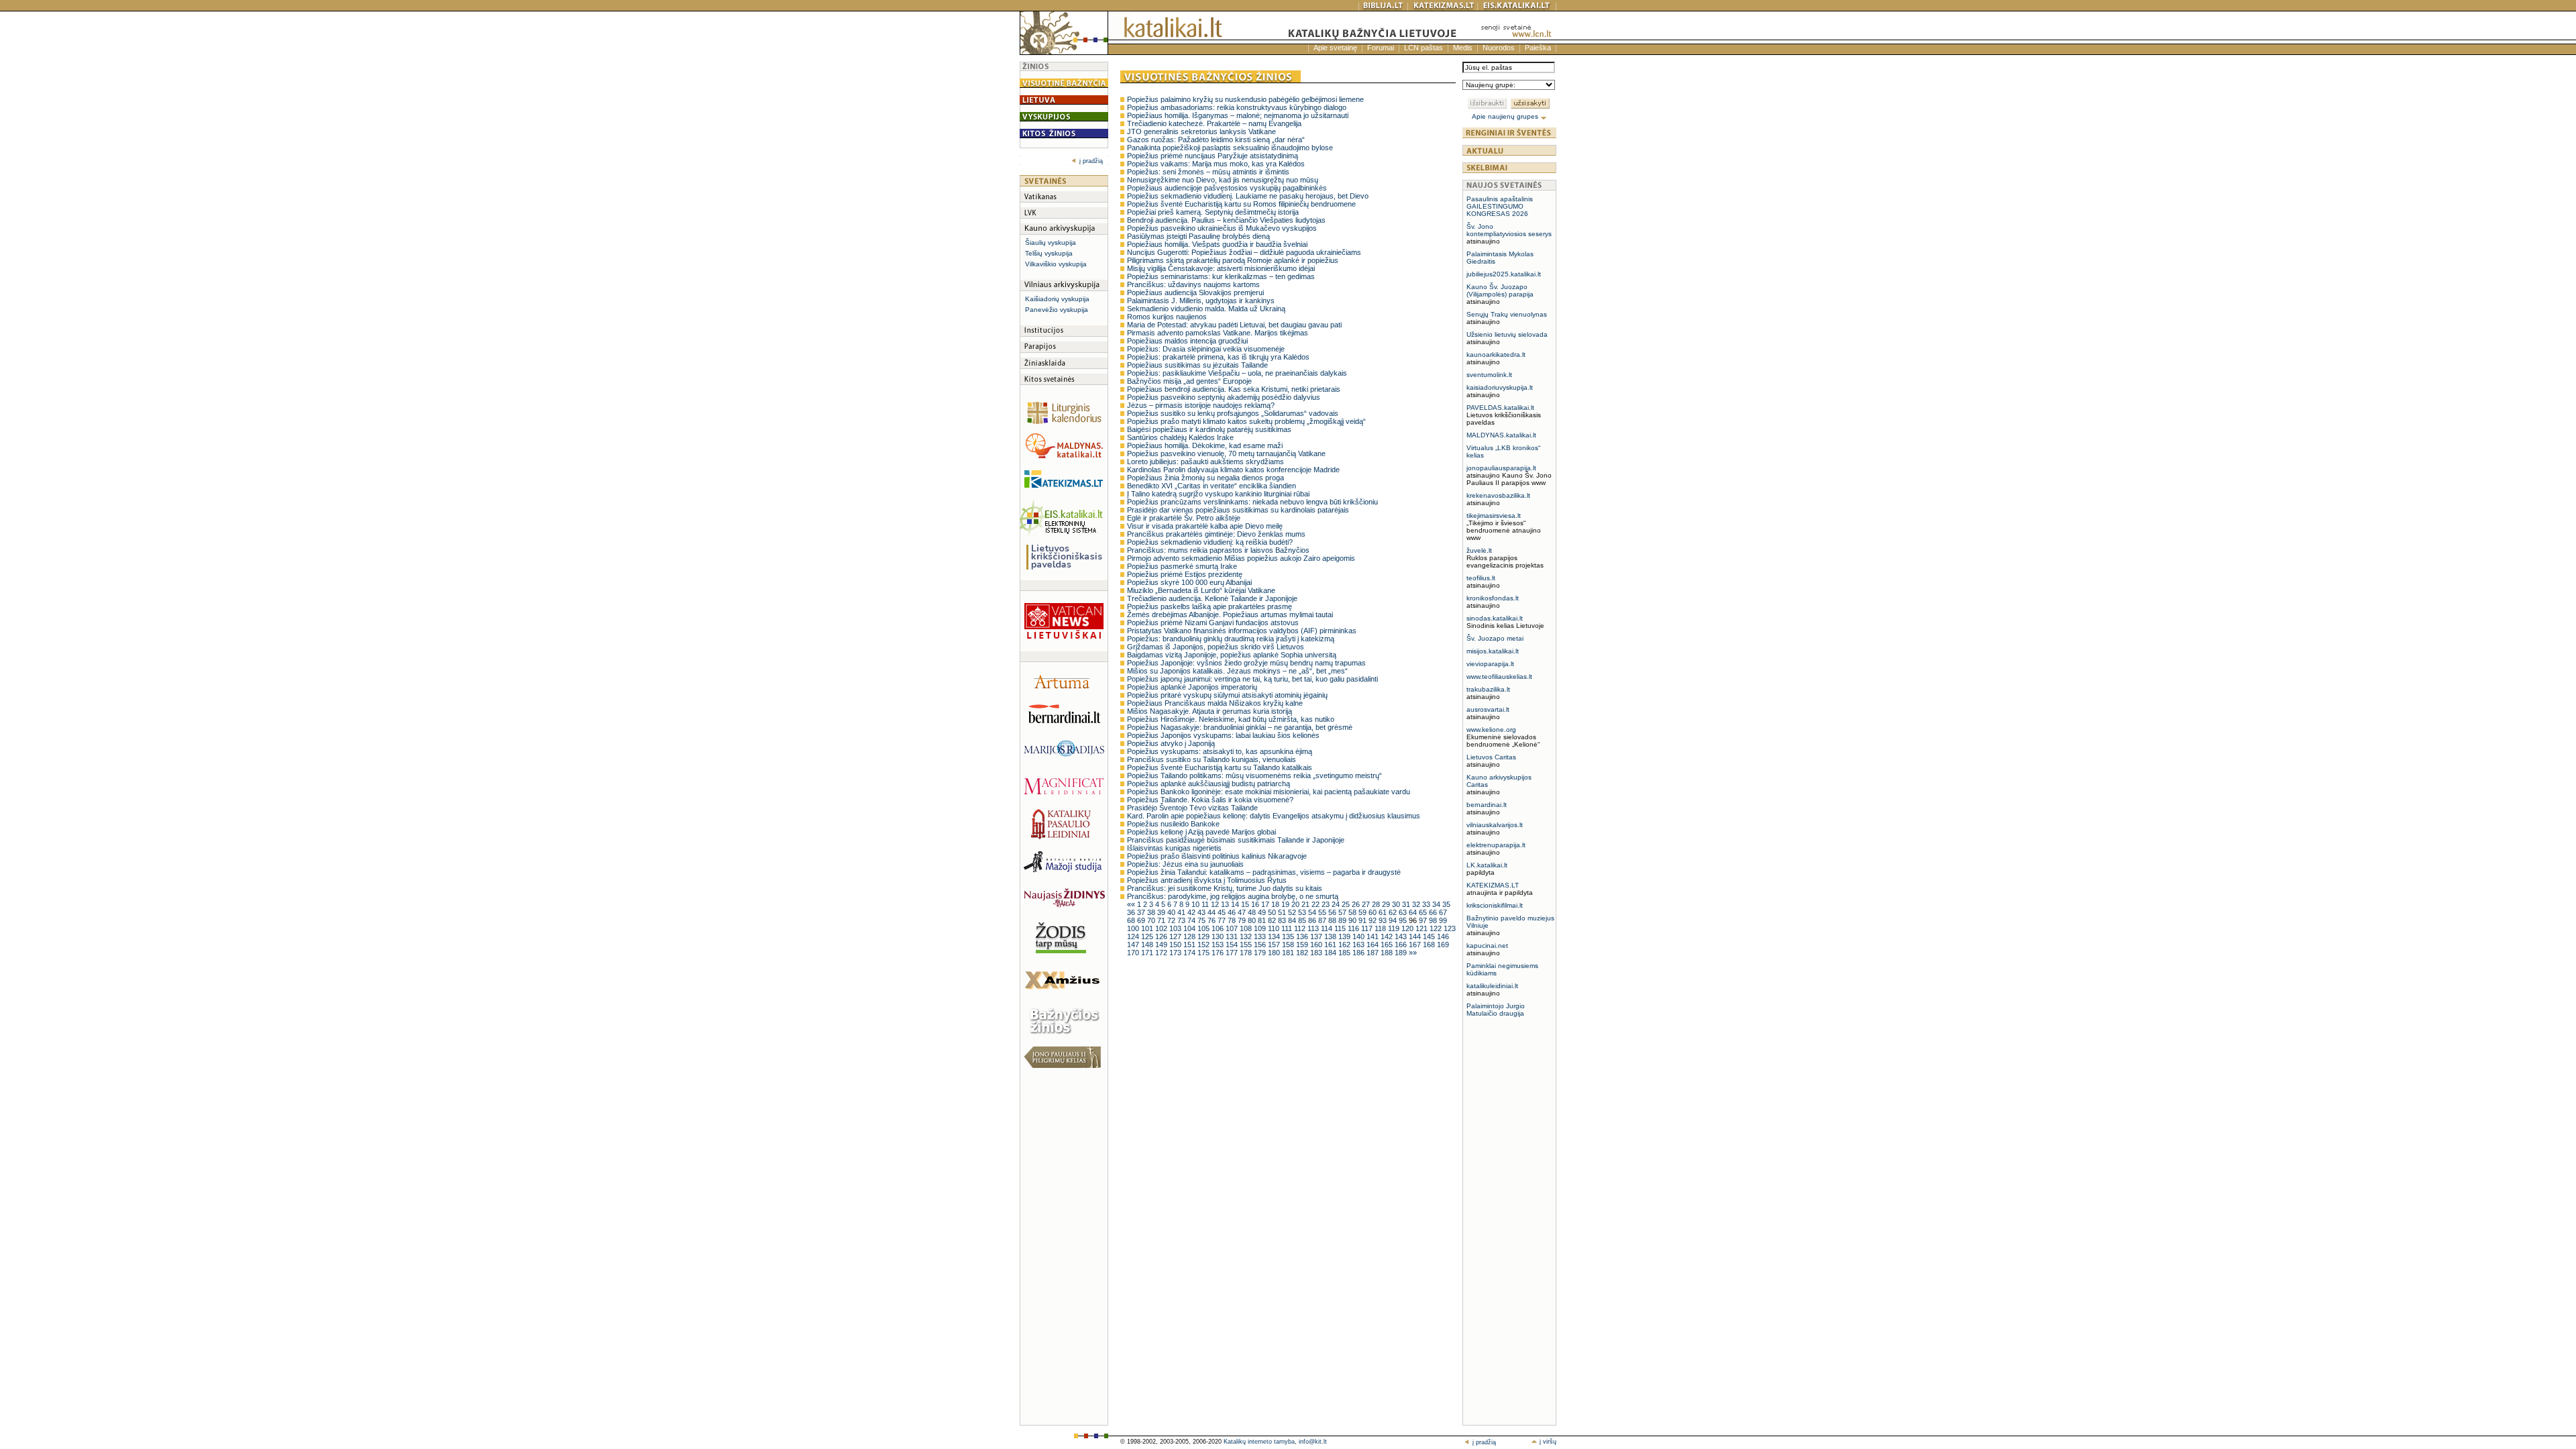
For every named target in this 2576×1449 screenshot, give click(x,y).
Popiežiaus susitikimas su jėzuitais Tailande (1197, 365)
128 (1190, 936)
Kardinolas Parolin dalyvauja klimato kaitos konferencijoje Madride (1233, 470)
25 (1347, 904)
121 (1423, 928)
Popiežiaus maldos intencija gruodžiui (1187, 341)
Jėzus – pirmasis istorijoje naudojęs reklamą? (1201, 405)
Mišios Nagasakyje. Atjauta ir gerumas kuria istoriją (1210, 711)
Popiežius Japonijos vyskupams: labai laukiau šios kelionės (1223, 735)
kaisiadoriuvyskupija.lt (1500, 387)
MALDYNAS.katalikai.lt (1501, 435)
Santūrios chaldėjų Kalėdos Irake (1180, 437)
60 (1374, 912)
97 (1424, 920)
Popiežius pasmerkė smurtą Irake (1182, 566)
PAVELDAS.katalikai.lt (1500, 408)
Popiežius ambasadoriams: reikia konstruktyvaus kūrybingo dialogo (1237, 107)
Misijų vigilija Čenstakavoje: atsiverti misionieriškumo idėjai (1221, 268)
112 (1301, 928)
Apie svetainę (1335, 48)
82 (1273, 920)
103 (1176, 928)
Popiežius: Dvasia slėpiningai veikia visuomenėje (1206, 349)
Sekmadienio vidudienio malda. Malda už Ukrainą (1206, 309)
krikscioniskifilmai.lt (1495, 905)
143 (1402, 936)
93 (1384, 920)
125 (1148, 936)
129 (1204, 936)
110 (1275, 928)
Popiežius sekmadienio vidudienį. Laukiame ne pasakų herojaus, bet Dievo (1248, 196)
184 (1331, 953)
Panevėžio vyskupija (1057, 310)
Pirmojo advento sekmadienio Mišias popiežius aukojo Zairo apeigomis (1241, 558)
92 (1374, 920)
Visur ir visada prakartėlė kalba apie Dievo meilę (1205, 526)
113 (1314, 928)
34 (1437, 904)
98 (1434, 920)
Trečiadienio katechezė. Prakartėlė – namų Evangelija (1214, 123)
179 (1261, 953)
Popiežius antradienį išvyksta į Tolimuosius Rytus (1207, 880)
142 (1388, 936)
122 (1437, 928)
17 (1266, 904)
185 (1345, 953)
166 (1402, 945)
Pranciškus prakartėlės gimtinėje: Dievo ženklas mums (1216, 534)
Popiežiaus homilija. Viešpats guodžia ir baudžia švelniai (1217, 244)
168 (1430, 945)
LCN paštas (1424, 48)
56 (1333, 912)
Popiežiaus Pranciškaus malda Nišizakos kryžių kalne (1215, 703)
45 (1223, 912)
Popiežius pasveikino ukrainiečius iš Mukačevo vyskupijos (1222, 228)
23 (1327, 904)
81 (1263, 920)
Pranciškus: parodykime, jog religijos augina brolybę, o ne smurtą (1233, 896)
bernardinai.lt (1487, 805)
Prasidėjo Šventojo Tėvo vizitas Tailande (1192, 808)
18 (1276, 904)
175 (1204, 953)
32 (1417, 904)
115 (1341, 928)
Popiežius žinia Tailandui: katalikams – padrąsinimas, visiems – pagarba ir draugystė (1264, 872)
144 (1416, 936)
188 (1388, 953)
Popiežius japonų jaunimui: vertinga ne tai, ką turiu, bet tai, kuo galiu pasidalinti (1252, 679)
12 (1216, 904)
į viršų (1547, 1442)
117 (1368, 928)
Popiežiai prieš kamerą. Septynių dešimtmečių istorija (1213, 212)
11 (1206, 904)
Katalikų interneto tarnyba (1259, 1442)
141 (1374, 936)
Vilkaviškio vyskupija (1056, 264)
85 (1303, 920)
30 (1397, 904)
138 (1331, 936)
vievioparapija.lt (1490, 664)
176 (1219, 953)
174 (1190, 953)
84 (1293, 920)
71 (1162, 920)
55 (1323, 912)
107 (1233, 928)
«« (1132, 904)
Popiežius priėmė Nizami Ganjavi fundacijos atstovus (1213, 623)
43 (1202, 912)
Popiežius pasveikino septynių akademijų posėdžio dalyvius (1224, 397)
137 (1317, 936)
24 (1337, 904)
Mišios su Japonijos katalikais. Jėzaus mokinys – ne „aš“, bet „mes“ (1237, 671)
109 (1261, 928)
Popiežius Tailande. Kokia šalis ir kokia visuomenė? (1210, 800)
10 (1196, 904)
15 (1246, 904)
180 (1275, 953)
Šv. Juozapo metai (1495, 638)
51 (1283, 912)
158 (1289, 945)
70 (1152, 920)
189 (1402, 953)
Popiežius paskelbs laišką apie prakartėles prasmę (1210, 606)
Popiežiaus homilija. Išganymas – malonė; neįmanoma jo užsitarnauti (1238, 115)
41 (1182, 912)
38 (1152, 912)
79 (1243, 920)
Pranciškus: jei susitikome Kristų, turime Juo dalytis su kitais (1225, 888)
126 (1162, 936)
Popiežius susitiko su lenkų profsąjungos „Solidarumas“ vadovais (1233, 413)
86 (1313, 920)
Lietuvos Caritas (1491, 757)
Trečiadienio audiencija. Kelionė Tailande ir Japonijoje (1212, 598)
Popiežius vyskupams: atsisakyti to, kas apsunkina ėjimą (1220, 751)
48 (1253, 912)
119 (1395, 928)
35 (1446, 904)
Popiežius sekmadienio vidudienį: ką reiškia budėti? (1210, 542)
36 (1132, 912)
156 (1261, 945)
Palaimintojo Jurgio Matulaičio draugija (1496, 1010)
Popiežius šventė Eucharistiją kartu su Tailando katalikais (1220, 767)
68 (1132, 920)
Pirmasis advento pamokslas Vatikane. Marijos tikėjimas (1218, 333)
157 (1275, 945)
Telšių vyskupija (1049, 253)
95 (1404, 920)
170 (1134, 953)
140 (1359, 936)
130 (1219, 936)
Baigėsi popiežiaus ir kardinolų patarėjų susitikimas (1209, 429)
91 (1363, 920)
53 (1303, 912)
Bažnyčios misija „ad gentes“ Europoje (1189, 381)
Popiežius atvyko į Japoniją (1171, 743)
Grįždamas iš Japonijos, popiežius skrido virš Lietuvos (1216, 647)
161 (1331, 945)
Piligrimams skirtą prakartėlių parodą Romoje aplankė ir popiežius (1233, 260)
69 (1142, 920)
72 (1172, 920)
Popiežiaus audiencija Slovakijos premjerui (1195, 292)
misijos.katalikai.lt (1493, 651)
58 (1353, 912)
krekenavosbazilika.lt (1498, 495)
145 (1430, 936)
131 (1233, 936)
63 (1404, 912)
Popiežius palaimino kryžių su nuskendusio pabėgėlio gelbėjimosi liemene (1245, 99)
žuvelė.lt (1479, 550)
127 (1176, 936)
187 (1374, 953)
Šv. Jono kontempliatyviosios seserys (1509, 230)
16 (1256, 904)
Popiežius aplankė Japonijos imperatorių (1192, 687)
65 (1424, 912)
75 (1202, 920)
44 (1213, 912)
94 (1394, 920)
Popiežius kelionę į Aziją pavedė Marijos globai (1201, 832)
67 (1443, 912)
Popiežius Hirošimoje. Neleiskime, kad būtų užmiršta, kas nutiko (1231, 719)
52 (1293, 912)
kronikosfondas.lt (1493, 598)
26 (1357, 904)
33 (1427, 904)
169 (1443, 945)
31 (1407, 904)
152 (1204, 945)
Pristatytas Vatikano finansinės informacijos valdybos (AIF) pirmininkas (1242, 631)
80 (1253, 920)
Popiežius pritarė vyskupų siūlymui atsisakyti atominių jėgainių (1227, 695)
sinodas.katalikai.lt (1495, 618)
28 (1377, 904)
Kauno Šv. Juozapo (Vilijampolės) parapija (1500, 290)
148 (1148, 945)
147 (1134, 945)
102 (1162, 928)
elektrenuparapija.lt (1496, 845)
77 (1223, 920)
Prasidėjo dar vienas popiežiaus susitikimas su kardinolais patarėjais (1238, 510)
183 (1317, 953)
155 (1247, 945)
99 (1443, 920)
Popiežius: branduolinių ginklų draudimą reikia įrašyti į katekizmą (1231, 639)
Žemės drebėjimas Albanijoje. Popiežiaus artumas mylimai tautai (1230, 614)
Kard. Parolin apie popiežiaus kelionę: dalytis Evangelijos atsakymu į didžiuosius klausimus (1274, 816)
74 (1192, 920)
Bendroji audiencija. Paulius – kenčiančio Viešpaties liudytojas (1226, 220)
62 (1394, 912)
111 (1288, 928)
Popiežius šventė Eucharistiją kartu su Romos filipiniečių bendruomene (1241, 204)
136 (1303, 936)
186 (1359, 953)
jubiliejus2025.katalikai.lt (1504, 274)
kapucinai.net (1487, 946)
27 (1367, 904)
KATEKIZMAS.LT (1493, 885)
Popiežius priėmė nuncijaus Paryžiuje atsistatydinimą (1213, 156)
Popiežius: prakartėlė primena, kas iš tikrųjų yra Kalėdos (1218, 357)
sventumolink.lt (1489, 375)
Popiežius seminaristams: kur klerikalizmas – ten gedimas (1221, 276)
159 (1303, 945)
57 (1343, 912)
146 (1443, 936)
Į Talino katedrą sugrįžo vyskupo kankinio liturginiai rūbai (1218, 494)
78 (1233, 920)
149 (1162, 945)
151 (1190, 945)
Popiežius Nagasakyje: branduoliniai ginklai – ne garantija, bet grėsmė (1240, 727)
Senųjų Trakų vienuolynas (1507, 314)
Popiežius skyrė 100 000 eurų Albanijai (1189, 582)
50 (1273, 912)
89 (1343, 920)
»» (1413, 953)
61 (1384, 912)
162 (1345, 945)
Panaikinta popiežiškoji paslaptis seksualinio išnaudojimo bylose (1230, 148)
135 (1289, 936)
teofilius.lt (1481, 578)
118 (1381, 928)
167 (1416, 945)
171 (1148, 953)
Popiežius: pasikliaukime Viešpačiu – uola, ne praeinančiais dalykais (1237, 373)
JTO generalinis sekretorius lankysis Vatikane (1201, 131)
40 (1172, 912)
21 (1306, 904)
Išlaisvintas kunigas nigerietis (1174, 848)
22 (1317, 904)
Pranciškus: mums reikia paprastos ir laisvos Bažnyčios (1218, 550)
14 (1236, 904)
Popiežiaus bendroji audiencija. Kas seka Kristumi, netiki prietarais (1234, 389)
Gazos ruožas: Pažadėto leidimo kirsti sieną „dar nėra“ (1216, 140)
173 (1176, 953)
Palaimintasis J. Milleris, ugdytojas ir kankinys (1201, 301)
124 (1134, 936)
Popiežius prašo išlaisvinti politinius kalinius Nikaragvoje (1217, 856)
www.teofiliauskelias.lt (1499, 677)
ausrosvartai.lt (1488, 709)
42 (1192, 912)
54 (1313, 912)
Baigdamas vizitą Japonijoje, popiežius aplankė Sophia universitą (1232, 655)
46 (1233, 912)
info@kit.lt (1313, 1442)
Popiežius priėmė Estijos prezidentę (1185, 574)
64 (1414, 912)
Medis (1463, 48)
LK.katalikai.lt (1487, 865)
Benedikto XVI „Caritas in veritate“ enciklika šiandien (1212, 486)
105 (1204, 928)
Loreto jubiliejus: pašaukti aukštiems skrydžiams (1205, 462)
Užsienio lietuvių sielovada (1507, 334)
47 (1243, 912)
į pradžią (1091, 161)
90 (1353, 920)
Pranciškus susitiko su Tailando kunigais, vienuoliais (1212, 759)
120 (1408, 928)
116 (1354, 928)
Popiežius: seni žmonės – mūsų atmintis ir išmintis (1208, 172)
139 (1345, 936)
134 (1275, 936)
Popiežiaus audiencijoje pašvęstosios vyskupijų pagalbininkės (1227, 188)
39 (1162, 912)
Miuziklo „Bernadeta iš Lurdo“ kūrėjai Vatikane (1201, 590)
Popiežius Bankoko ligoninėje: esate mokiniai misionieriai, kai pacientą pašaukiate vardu (1269, 792)
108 (1247, 928)
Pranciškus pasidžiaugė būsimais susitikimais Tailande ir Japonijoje (1236, 840)
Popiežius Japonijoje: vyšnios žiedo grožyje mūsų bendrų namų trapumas (1246, 663)
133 (1261, 936)
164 (1374, 945)
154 (1233, 945)
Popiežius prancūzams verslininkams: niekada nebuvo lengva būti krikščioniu (1252, 502)
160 (1317, 945)
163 (1359, 945)
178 (1247, 953)
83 (1283, 920)
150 (1176, 945)
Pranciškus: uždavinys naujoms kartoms (1193, 284)
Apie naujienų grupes (1506, 116)
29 (1387, 904)
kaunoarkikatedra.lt (1496, 355)
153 (1219, 945)
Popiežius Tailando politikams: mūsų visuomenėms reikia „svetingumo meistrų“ (1254, 775)
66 (1434, 912)
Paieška (1538, 48)
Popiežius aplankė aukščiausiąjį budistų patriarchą (1209, 784)
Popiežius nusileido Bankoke (1173, 824)
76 (1213, 920)
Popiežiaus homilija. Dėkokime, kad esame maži (1205, 445)
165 (1388, 945)
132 (1247, 936)
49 (1263, 912)
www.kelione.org (1491, 730)
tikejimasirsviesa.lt (1494, 516)
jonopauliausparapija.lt (1501, 468)
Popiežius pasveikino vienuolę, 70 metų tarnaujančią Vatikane (1226, 453)
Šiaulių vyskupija (1051, 243)
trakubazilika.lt (1488, 689)
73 (1182, 920)
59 (1363, 912)
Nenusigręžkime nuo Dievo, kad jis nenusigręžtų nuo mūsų (1223, 180)
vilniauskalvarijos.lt (1495, 825)
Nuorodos (1499, 48)
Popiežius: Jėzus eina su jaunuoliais (1185, 864)
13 (1226, 904)
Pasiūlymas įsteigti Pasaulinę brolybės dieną (1198, 236)
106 (1219, 928)
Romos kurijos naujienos (1167, 317)
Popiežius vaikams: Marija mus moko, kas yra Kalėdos (1216, 164)
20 (1296, 904)
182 (1303, 953)
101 (1148, 928)
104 (1190, 928)
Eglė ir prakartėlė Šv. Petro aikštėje (1184, 518)
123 (1450, 928)
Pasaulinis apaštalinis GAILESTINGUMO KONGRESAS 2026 (1500, 206)
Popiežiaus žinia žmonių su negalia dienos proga (1205, 478)
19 (1286, 904)
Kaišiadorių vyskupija (1057, 299)
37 (1142, 912)
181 (1289, 953)
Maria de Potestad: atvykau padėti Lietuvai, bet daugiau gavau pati (1234, 325)
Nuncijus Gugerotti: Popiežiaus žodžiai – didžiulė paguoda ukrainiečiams (1244, 252)
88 (1333, 920)
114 (1328, 928)
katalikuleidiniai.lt (1492, 986)
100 (1134, 928)
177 (1233, 953)
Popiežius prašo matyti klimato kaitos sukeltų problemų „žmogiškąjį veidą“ (1246, 421)
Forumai (1381, 48)
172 (1162, 953)
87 (1323, 920)
